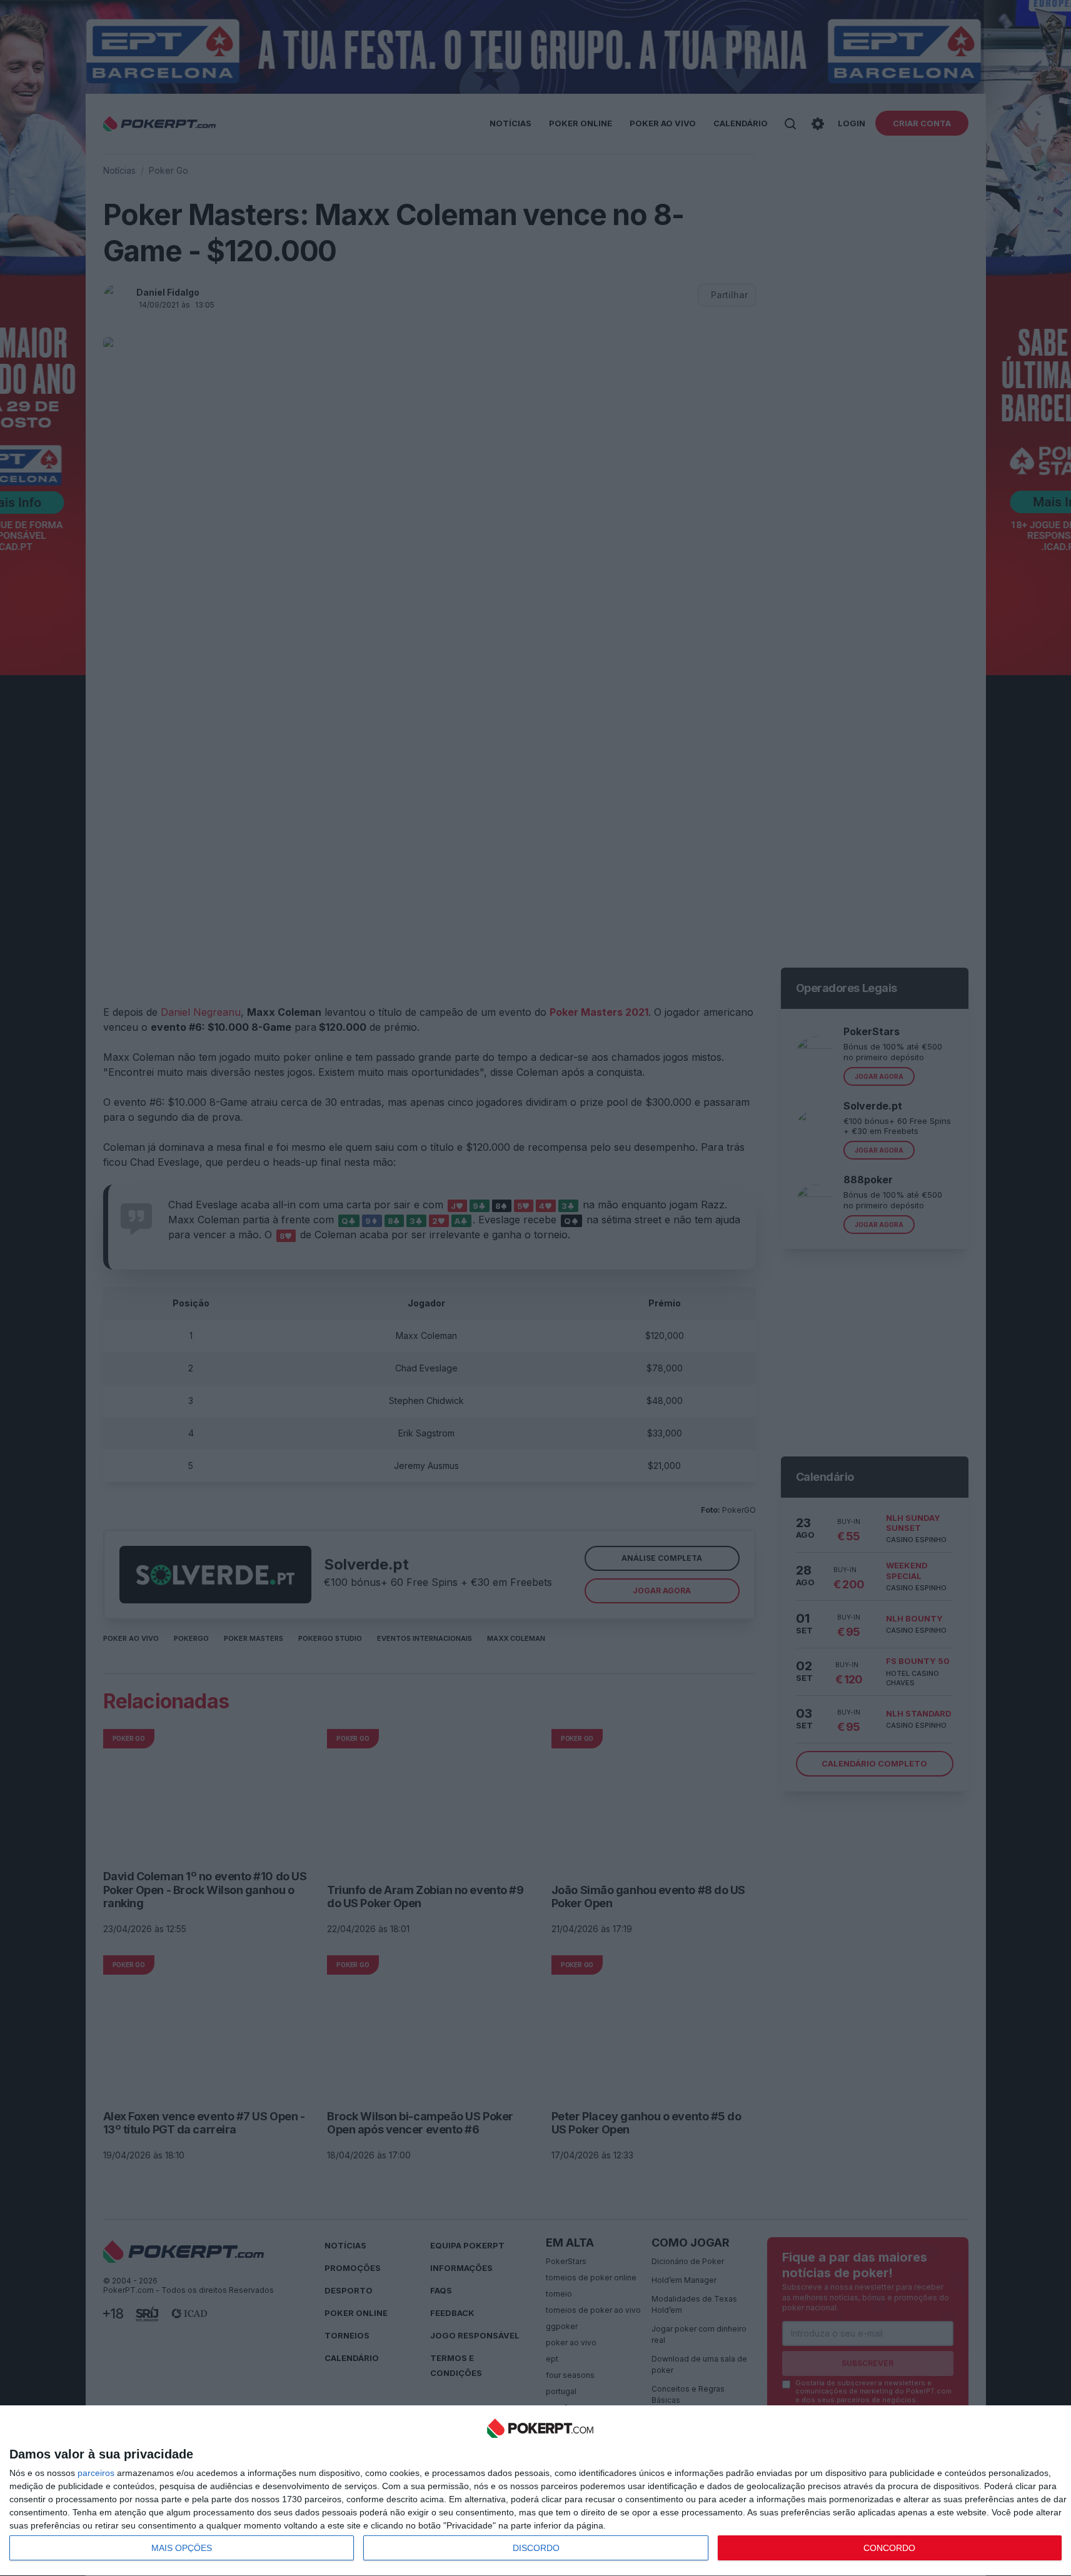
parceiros (96, 2473)
